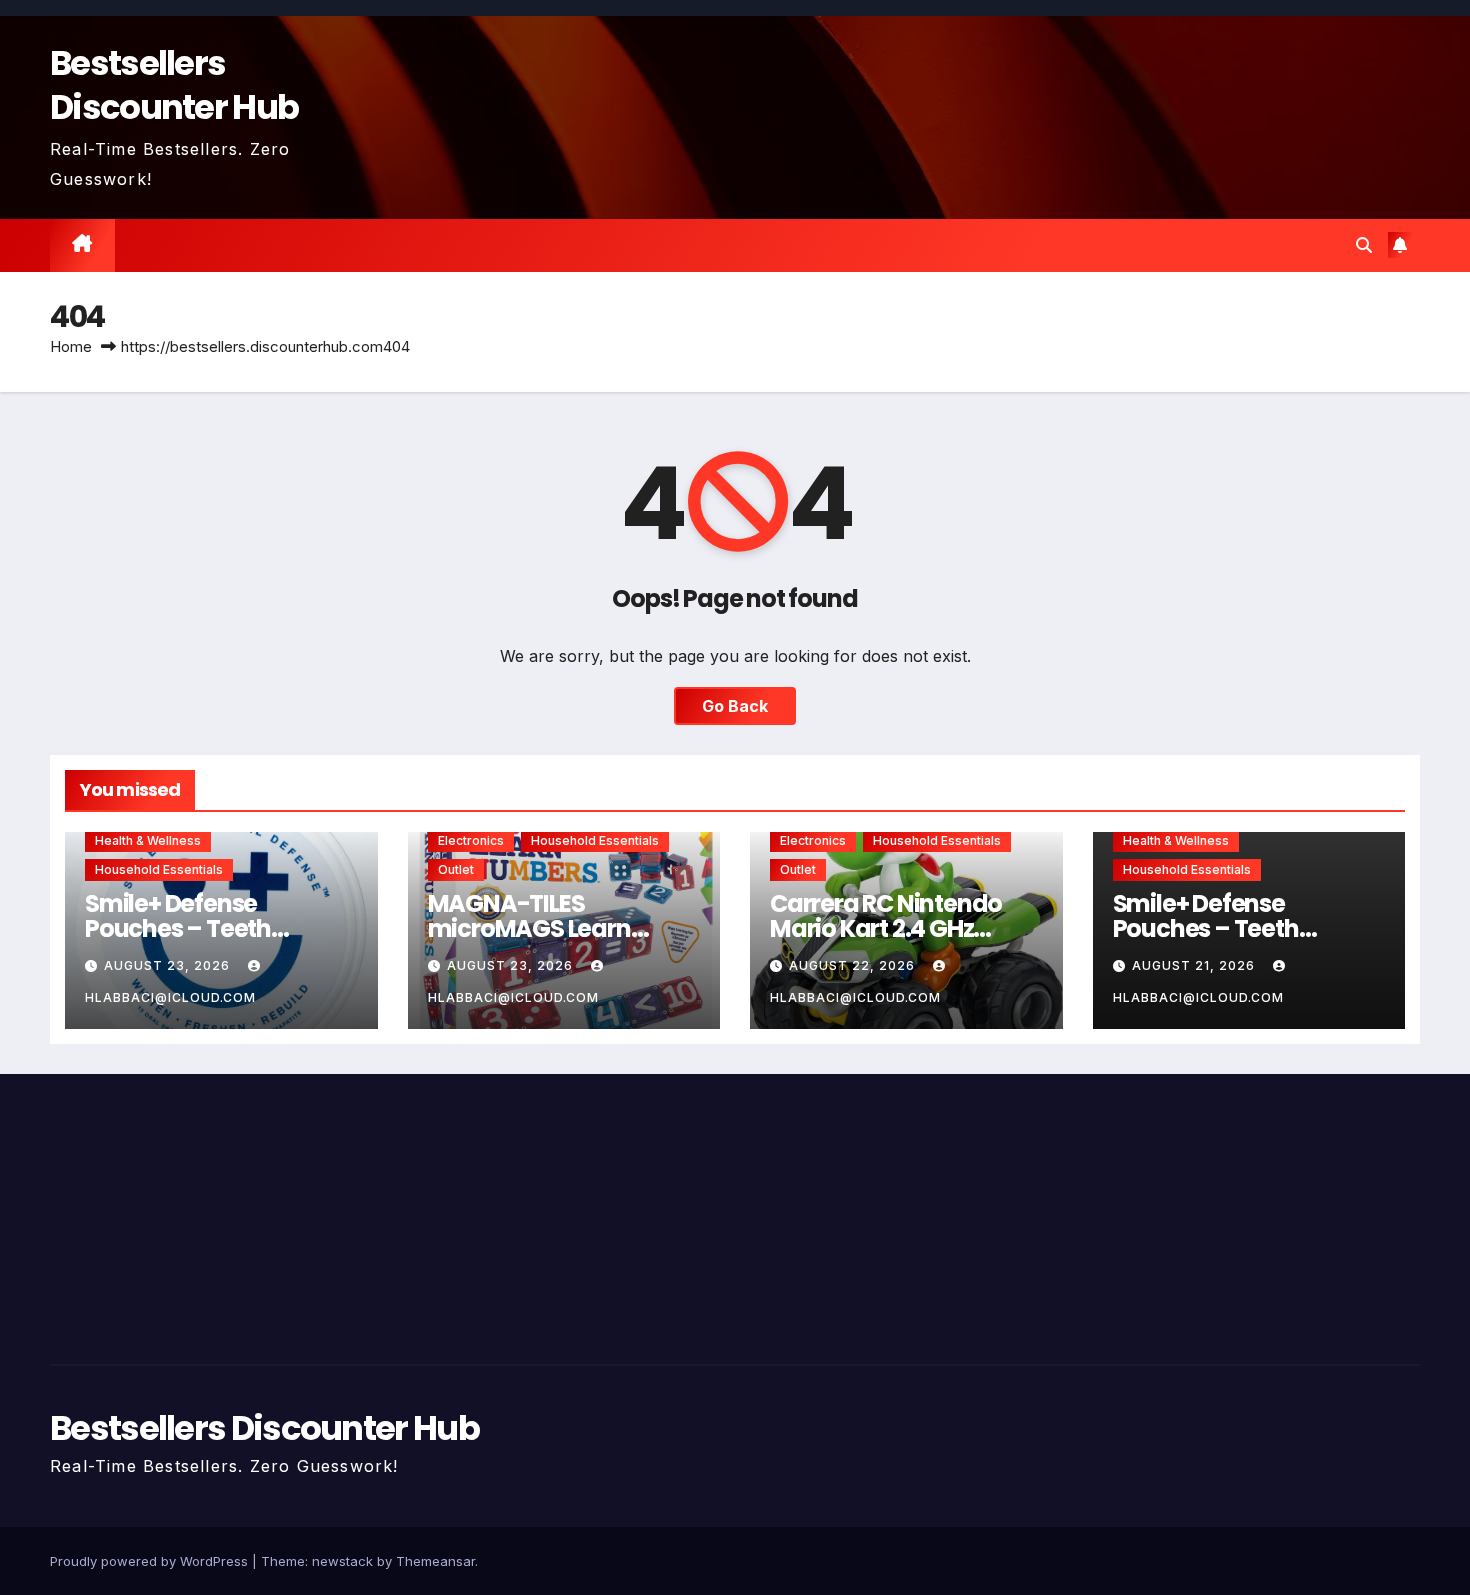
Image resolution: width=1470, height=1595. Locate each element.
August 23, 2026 (169, 965)
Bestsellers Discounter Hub (174, 85)
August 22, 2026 (854, 965)
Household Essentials (159, 869)
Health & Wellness (148, 840)
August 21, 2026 (1195, 965)
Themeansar (435, 1561)
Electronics (471, 840)
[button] (1364, 245)
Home (71, 346)
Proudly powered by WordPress (151, 1561)
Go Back (735, 706)
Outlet (456, 869)
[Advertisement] (268, 1214)
